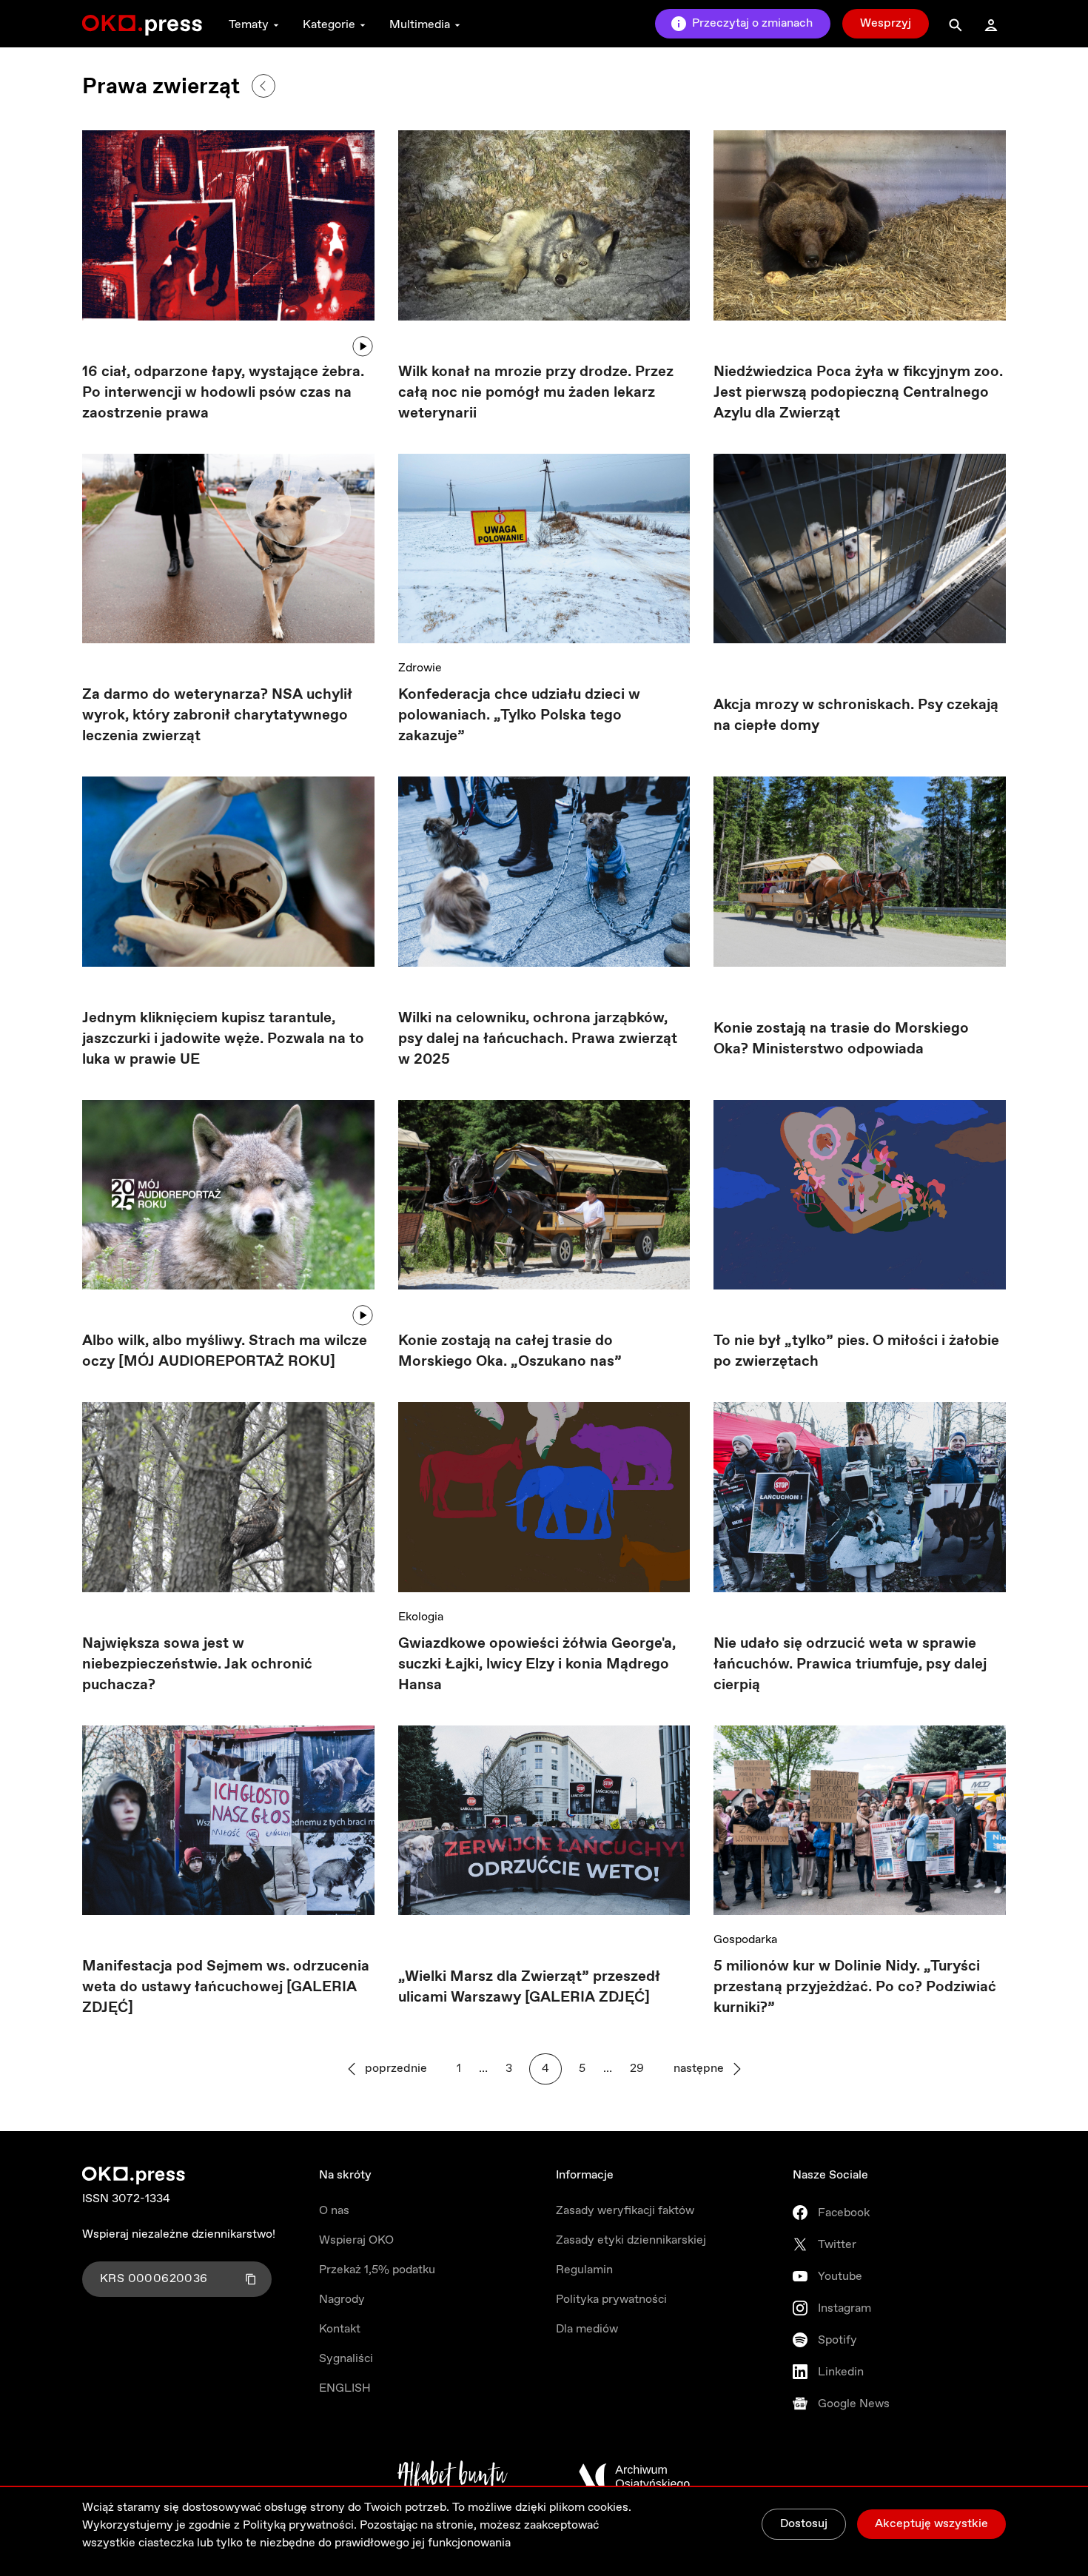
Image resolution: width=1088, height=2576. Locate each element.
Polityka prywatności (611, 2300)
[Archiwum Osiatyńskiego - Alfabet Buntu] (453, 2477)
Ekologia (421, 1617)
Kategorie (329, 25)
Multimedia (420, 25)
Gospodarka (745, 1940)
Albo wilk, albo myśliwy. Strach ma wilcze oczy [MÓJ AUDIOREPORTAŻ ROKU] (225, 1351)
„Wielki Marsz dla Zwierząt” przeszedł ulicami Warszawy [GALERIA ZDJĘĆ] (529, 1987)
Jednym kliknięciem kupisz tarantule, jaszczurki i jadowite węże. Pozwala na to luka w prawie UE (223, 1039)
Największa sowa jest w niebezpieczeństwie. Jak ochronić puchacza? (197, 1664)
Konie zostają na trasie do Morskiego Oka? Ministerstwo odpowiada (841, 1039)
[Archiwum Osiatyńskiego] (634, 2477)
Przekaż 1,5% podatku (377, 2270)
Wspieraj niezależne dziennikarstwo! (179, 2234)
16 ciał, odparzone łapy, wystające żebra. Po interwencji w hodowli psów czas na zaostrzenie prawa (223, 393)
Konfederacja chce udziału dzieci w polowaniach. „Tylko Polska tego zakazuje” (519, 715)
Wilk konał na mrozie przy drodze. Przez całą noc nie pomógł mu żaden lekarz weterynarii (536, 393)
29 (637, 2069)
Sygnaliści (346, 2359)
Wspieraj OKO (356, 2240)
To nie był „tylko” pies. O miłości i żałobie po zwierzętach (856, 1351)
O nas (334, 2211)
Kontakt (340, 2329)
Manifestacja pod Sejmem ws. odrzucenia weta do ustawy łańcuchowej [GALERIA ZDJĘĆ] (226, 1987)
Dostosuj (804, 2524)
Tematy (249, 25)
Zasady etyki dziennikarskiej (631, 2240)
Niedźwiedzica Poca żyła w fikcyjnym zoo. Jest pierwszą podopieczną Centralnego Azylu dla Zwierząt (858, 393)
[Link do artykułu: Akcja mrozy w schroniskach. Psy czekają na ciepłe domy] (860, 554)
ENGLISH (345, 2388)
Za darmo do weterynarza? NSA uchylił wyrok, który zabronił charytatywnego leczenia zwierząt (217, 715)
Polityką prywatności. (300, 2525)
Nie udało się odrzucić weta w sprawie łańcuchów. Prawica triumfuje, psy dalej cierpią (850, 1664)
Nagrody (342, 2300)
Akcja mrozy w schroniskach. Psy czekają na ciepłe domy (856, 715)
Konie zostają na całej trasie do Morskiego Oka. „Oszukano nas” (510, 1351)
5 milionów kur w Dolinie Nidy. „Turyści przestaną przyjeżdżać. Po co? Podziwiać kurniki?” (855, 1987)
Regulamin (584, 2270)
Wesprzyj (886, 23)
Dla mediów (587, 2329)
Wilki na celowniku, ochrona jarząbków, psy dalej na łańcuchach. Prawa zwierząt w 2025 (538, 1039)
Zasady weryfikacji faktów (625, 2211)
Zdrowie (420, 668)
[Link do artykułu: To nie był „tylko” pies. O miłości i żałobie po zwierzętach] (860, 1195)
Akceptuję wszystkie (931, 2524)
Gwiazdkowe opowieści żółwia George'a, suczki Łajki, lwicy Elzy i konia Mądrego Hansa (537, 1664)
